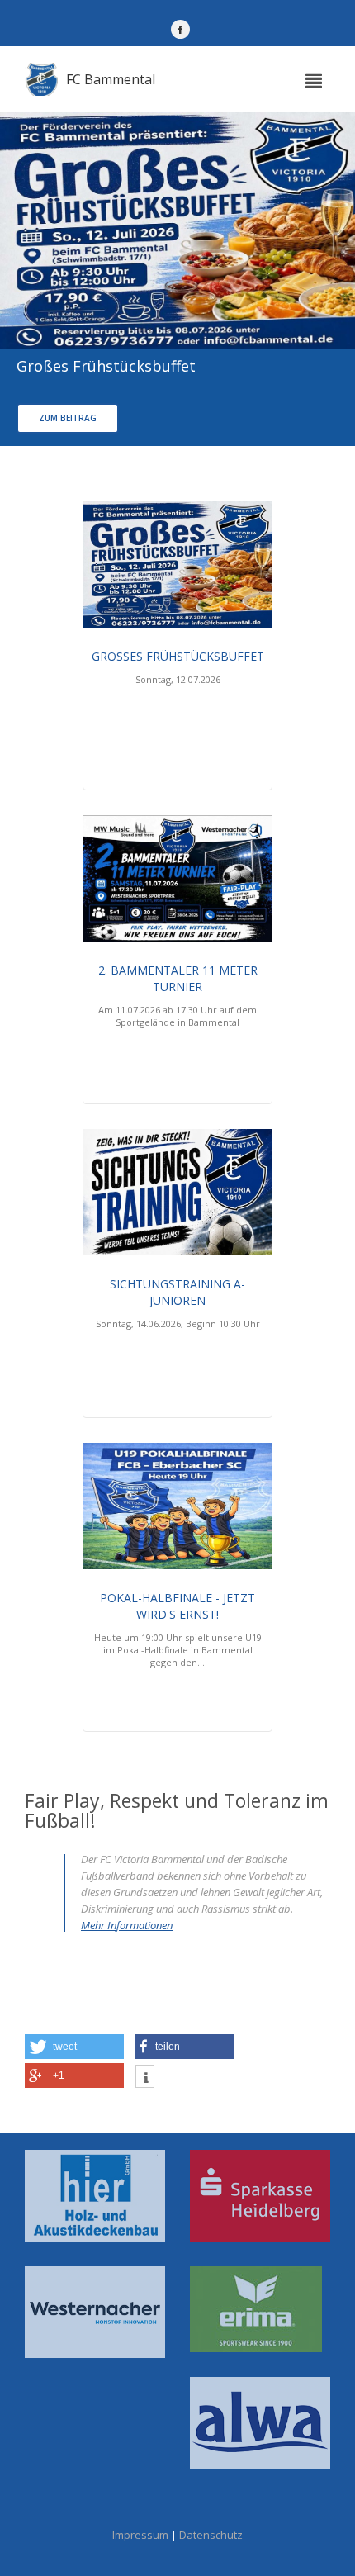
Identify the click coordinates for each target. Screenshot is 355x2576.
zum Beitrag (68, 418)
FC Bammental (111, 79)
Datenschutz (211, 2535)
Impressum (140, 2535)
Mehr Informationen (127, 1925)
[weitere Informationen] (145, 2078)
